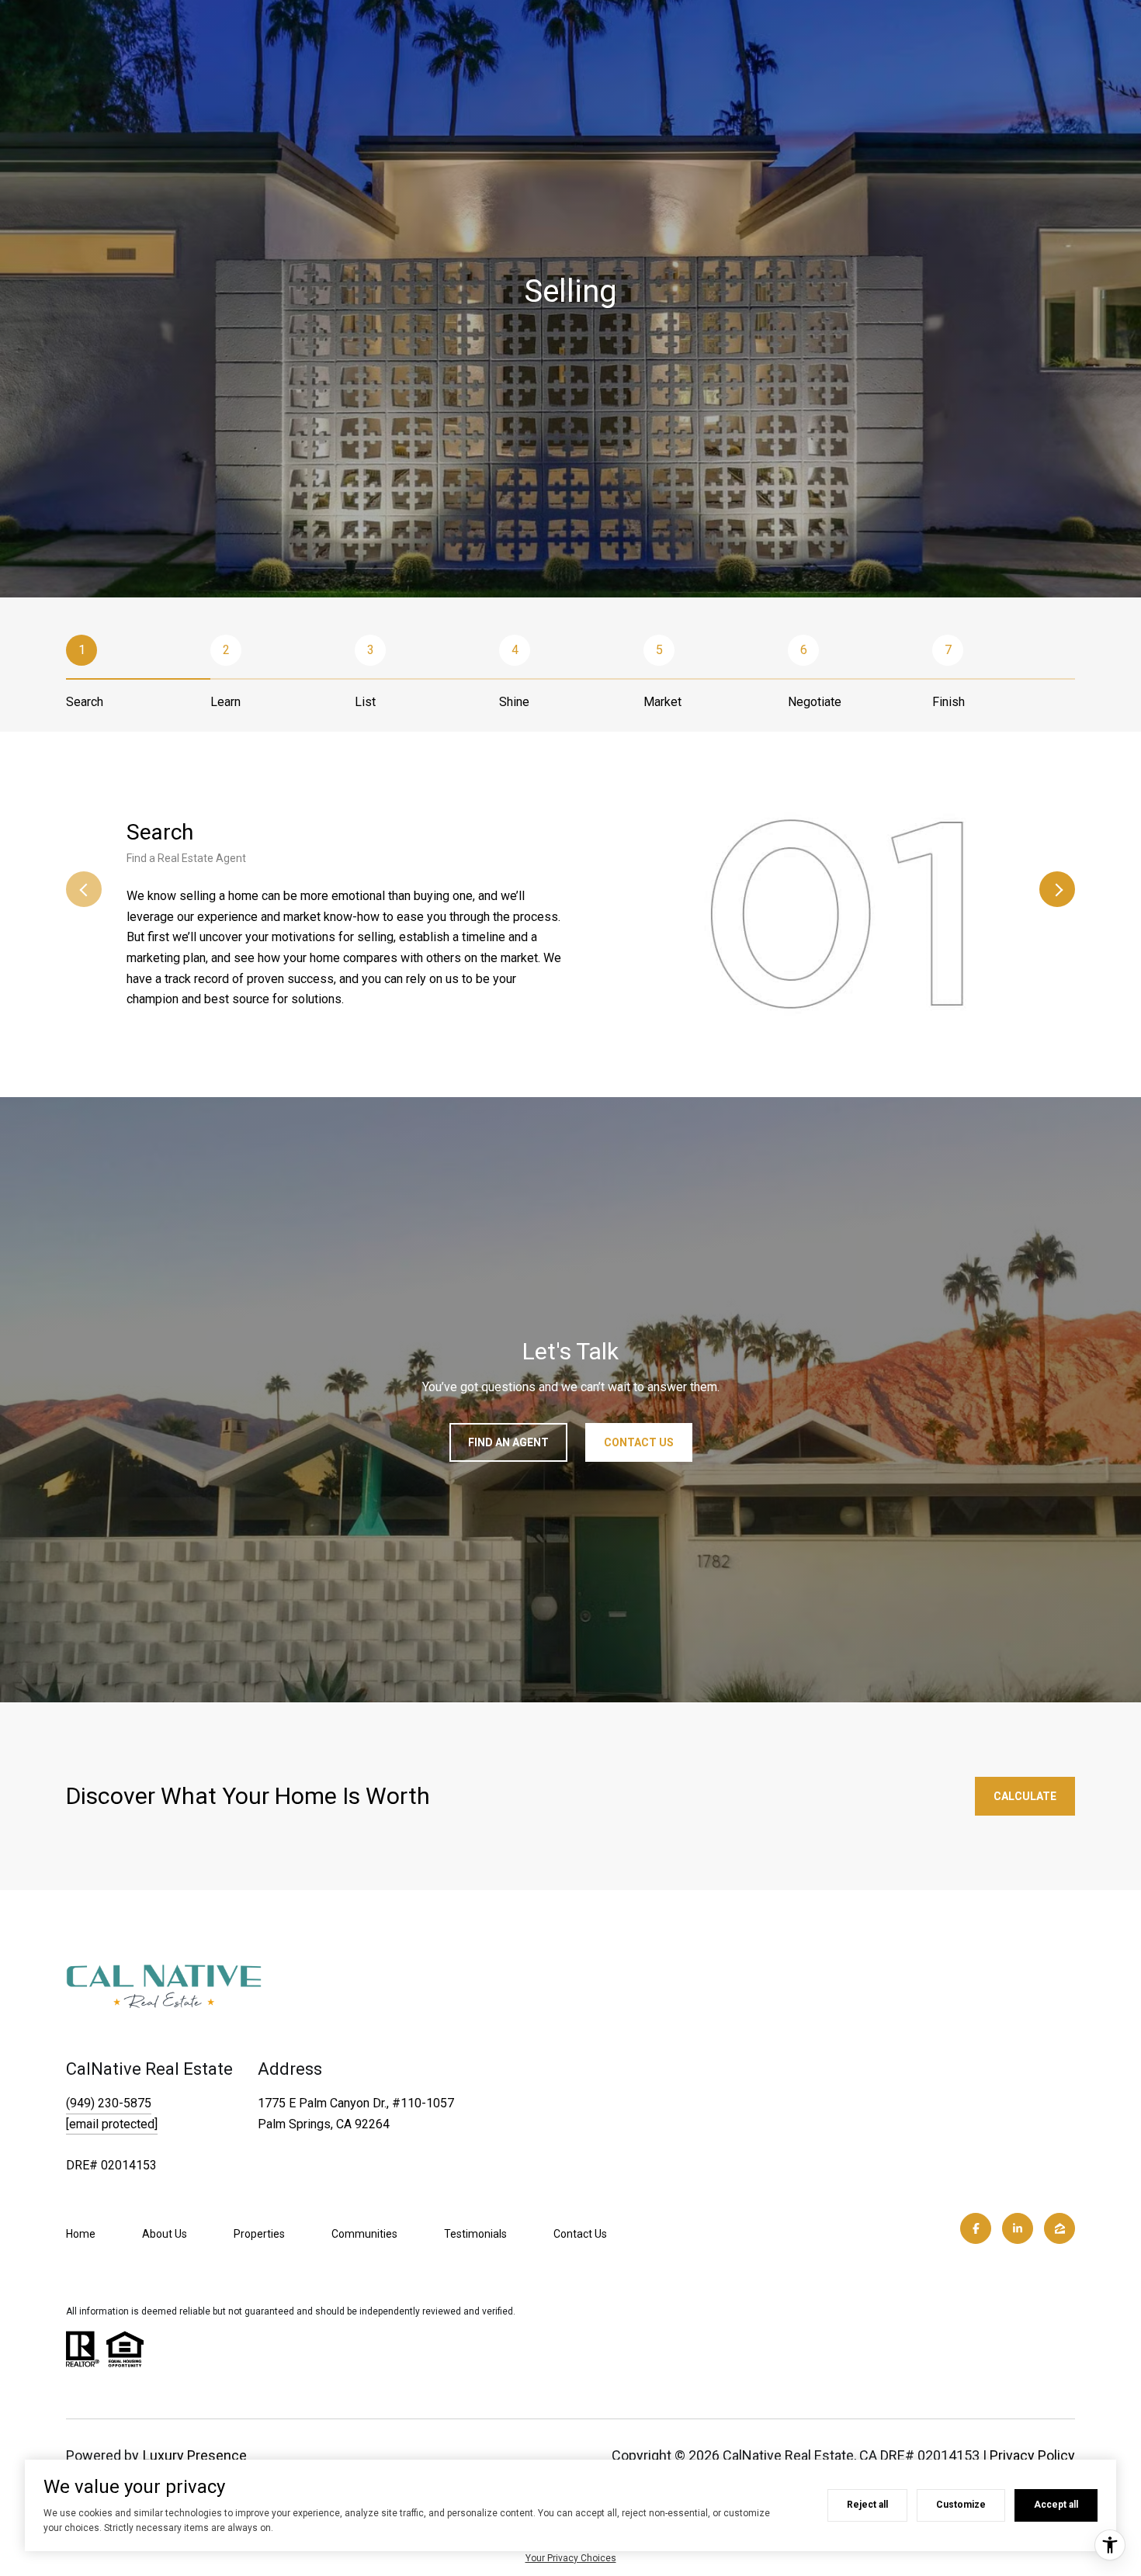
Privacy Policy (1032, 2455)
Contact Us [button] (639, 1442)
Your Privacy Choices (571, 2558)
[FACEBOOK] (976, 2228)
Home (81, 2234)
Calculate (1025, 1796)
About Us (165, 2234)
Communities (364, 2234)
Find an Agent (508, 1442)
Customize (961, 2505)
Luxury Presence (195, 2455)
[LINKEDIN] (1018, 2228)
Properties (259, 2234)
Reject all (867, 2505)
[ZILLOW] (1059, 2228)
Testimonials (475, 2234)
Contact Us (580, 2234)
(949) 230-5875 (109, 2103)
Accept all (1056, 2505)
